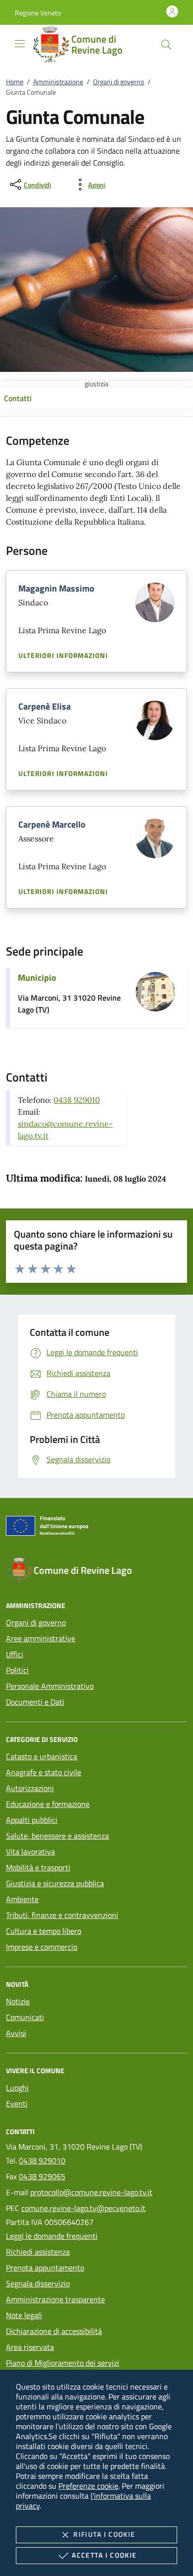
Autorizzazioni (30, 1788)
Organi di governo (119, 82)
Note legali (24, 2315)
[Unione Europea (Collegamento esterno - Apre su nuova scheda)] (96, 1528)
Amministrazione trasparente (55, 2299)
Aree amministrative (41, 1638)
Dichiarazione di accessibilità (54, 2331)
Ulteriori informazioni (63, 656)
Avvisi (16, 2033)
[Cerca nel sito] (166, 45)
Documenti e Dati (35, 1702)
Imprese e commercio (42, 1947)
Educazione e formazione (48, 1804)
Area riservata (30, 2347)
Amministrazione (58, 82)
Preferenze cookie (88, 2486)
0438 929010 (77, 1100)
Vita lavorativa (30, 1852)
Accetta (104, 2555)
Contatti (18, 398)
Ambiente (22, 1899)
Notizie (18, 2001)
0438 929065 (42, 2176)
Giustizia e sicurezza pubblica (55, 1883)
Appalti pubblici (32, 1820)
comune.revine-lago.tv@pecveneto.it (83, 2208)
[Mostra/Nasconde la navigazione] (20, 44)
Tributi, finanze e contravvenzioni (62, 1915)
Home (15, 82)
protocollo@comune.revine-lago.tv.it (91, 2192)
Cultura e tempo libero (44, 1931)
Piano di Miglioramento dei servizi (63, 2363)
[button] (38, 13)
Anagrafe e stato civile (44, 1772)
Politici (17, 1670)
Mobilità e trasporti (38, 1867)
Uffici (15, 1654)
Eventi (17, 2103)
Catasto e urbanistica (42, 1756)
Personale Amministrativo (50, 1686)
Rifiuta (104, 2534)
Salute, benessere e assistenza (57, 1836)
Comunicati (25, 2017)
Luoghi (17, 2088)
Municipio (37, 978)
